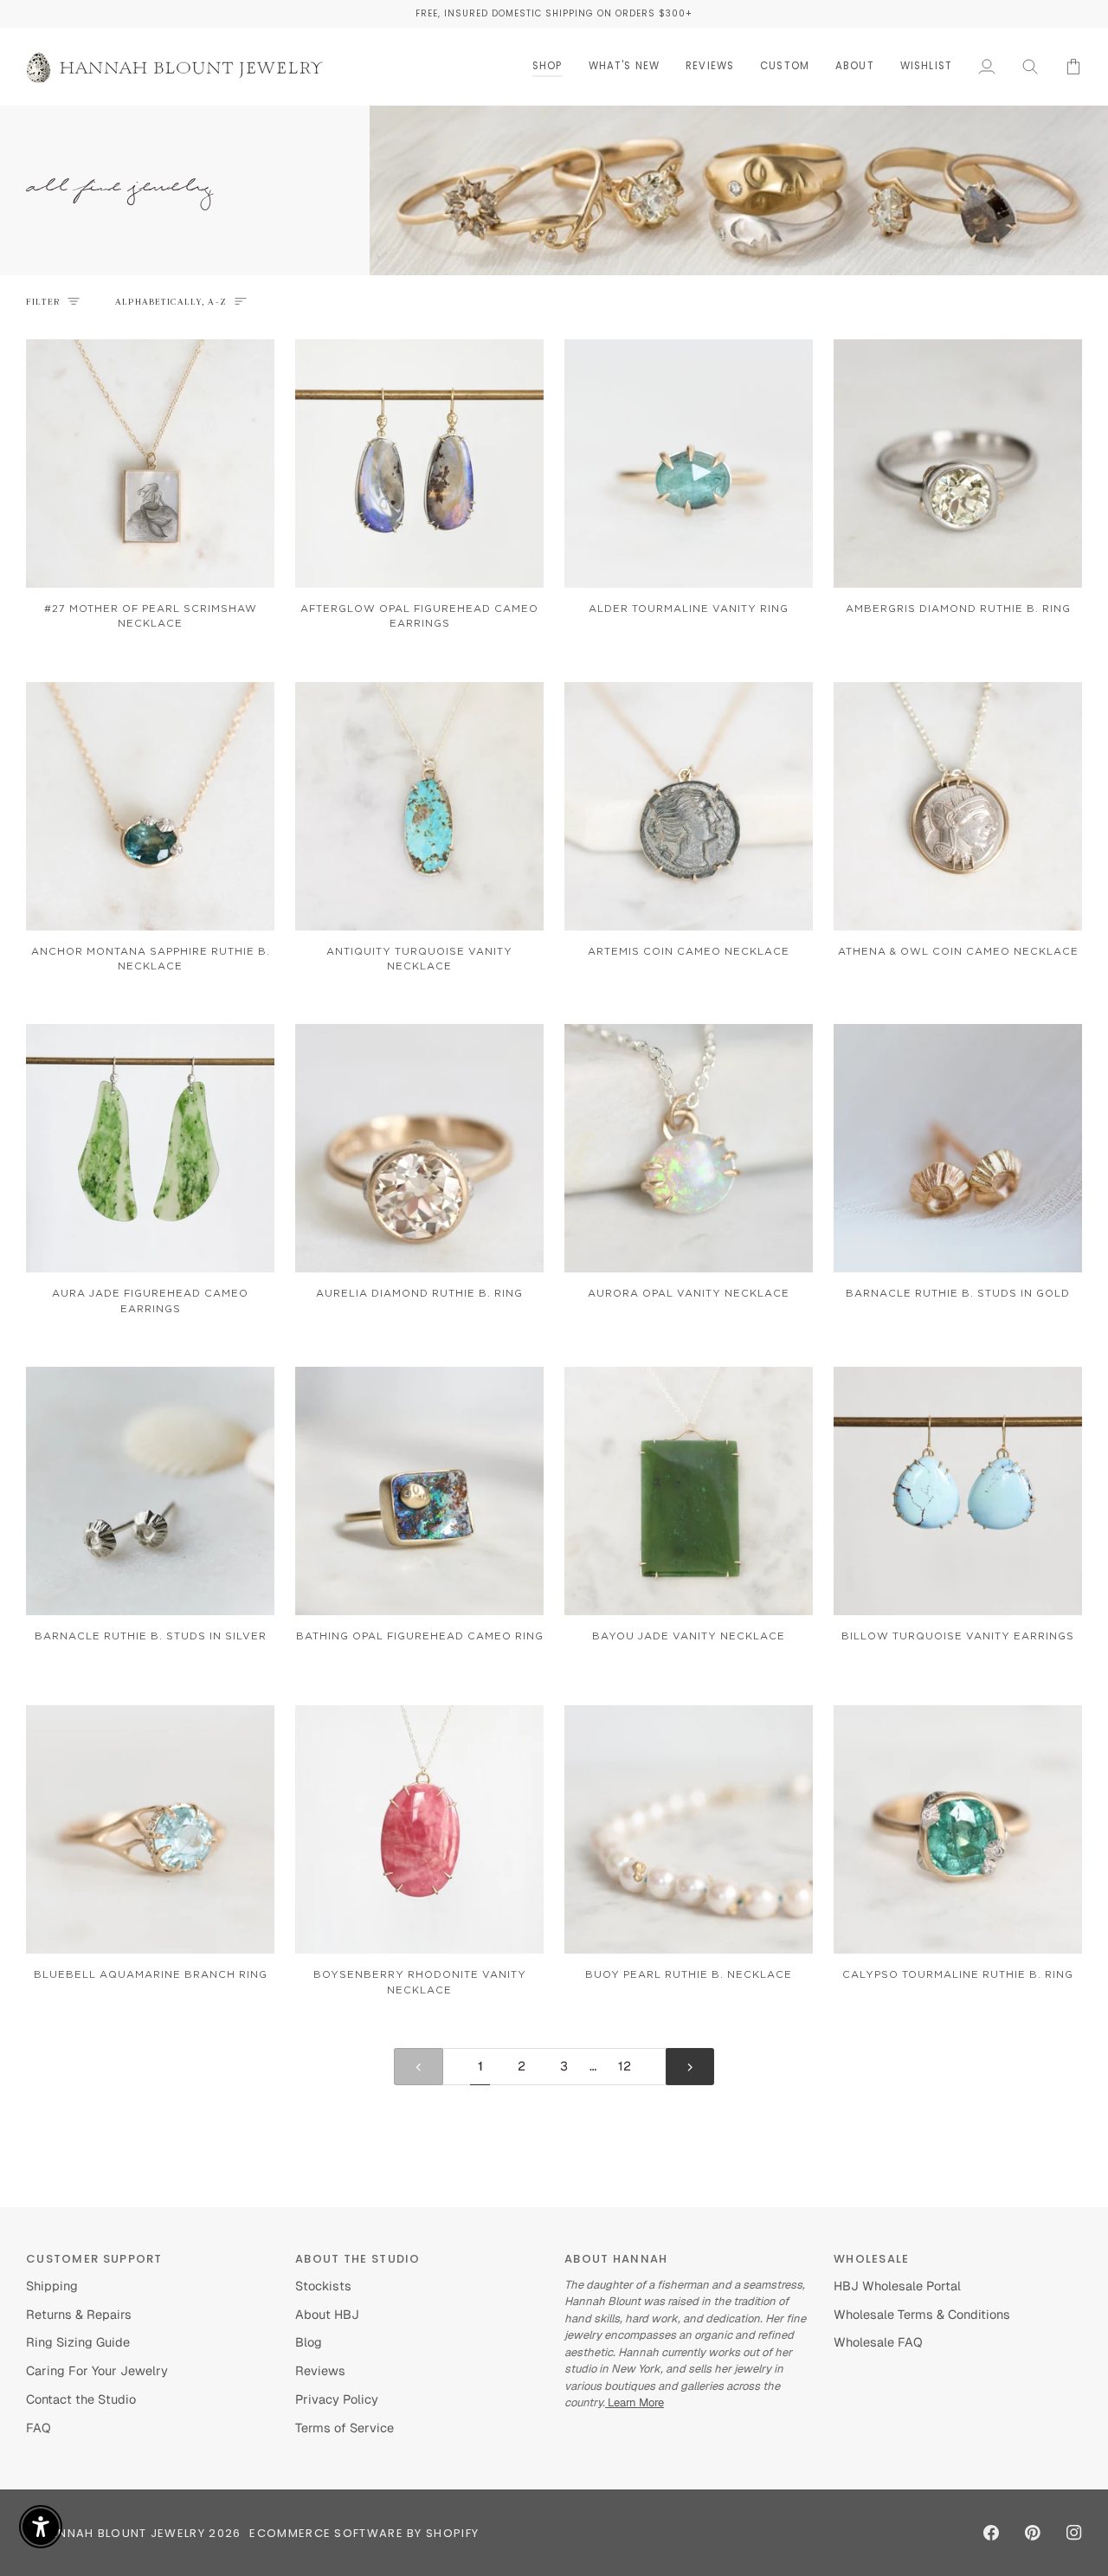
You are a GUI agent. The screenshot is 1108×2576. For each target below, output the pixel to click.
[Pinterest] (1033, 2533)
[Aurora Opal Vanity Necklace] (689, 1148)
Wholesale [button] (872, 2259)
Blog (309, 2342)
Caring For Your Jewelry (97, 2370)
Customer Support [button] (94, 2259)
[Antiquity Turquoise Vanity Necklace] (419, 806)
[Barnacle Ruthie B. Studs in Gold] (958, 1148)
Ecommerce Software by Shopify (364, 2533)
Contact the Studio (81, 2399)
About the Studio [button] (358, 2259)
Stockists (323, 2286)
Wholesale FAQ (878, 2342)
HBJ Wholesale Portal (897, 2286)
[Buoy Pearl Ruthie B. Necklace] (689, 1829)
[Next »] (690, 2067)
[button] (548, 66)
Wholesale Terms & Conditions (922, 2314)
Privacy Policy (337, 2399)
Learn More (635, 2402)
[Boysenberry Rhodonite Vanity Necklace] (419, 1829)
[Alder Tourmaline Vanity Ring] (689, 464)
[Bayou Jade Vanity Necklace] (689, 1491)
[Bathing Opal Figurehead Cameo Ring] (419, 1491)
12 (625, 2066)
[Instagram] (1074, 2533)
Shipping (52, 2286)
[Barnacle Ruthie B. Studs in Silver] (150, 1491)
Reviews (320, 2370)
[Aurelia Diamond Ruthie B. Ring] (419, 1148)
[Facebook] (991, 2533)
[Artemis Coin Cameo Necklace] (689, 806)
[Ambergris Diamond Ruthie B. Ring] (958, 464)
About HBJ (327, 2314)
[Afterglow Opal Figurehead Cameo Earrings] (419, 464)
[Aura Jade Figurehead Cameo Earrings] (150, 1148)
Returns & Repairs (79, 2314)
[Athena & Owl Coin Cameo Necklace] (958, 806)
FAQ (39, 2428)
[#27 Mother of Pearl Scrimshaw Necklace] (150, 464)
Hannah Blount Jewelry (123, 2533)
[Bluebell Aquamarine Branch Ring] (150, 1829)
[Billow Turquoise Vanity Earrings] (958, 1491)
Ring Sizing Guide (78, 2342)
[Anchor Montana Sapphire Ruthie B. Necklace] (150, 806)
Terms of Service (345, 2428)
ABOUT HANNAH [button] (616, 2259)
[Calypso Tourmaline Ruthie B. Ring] (958, 1829)
